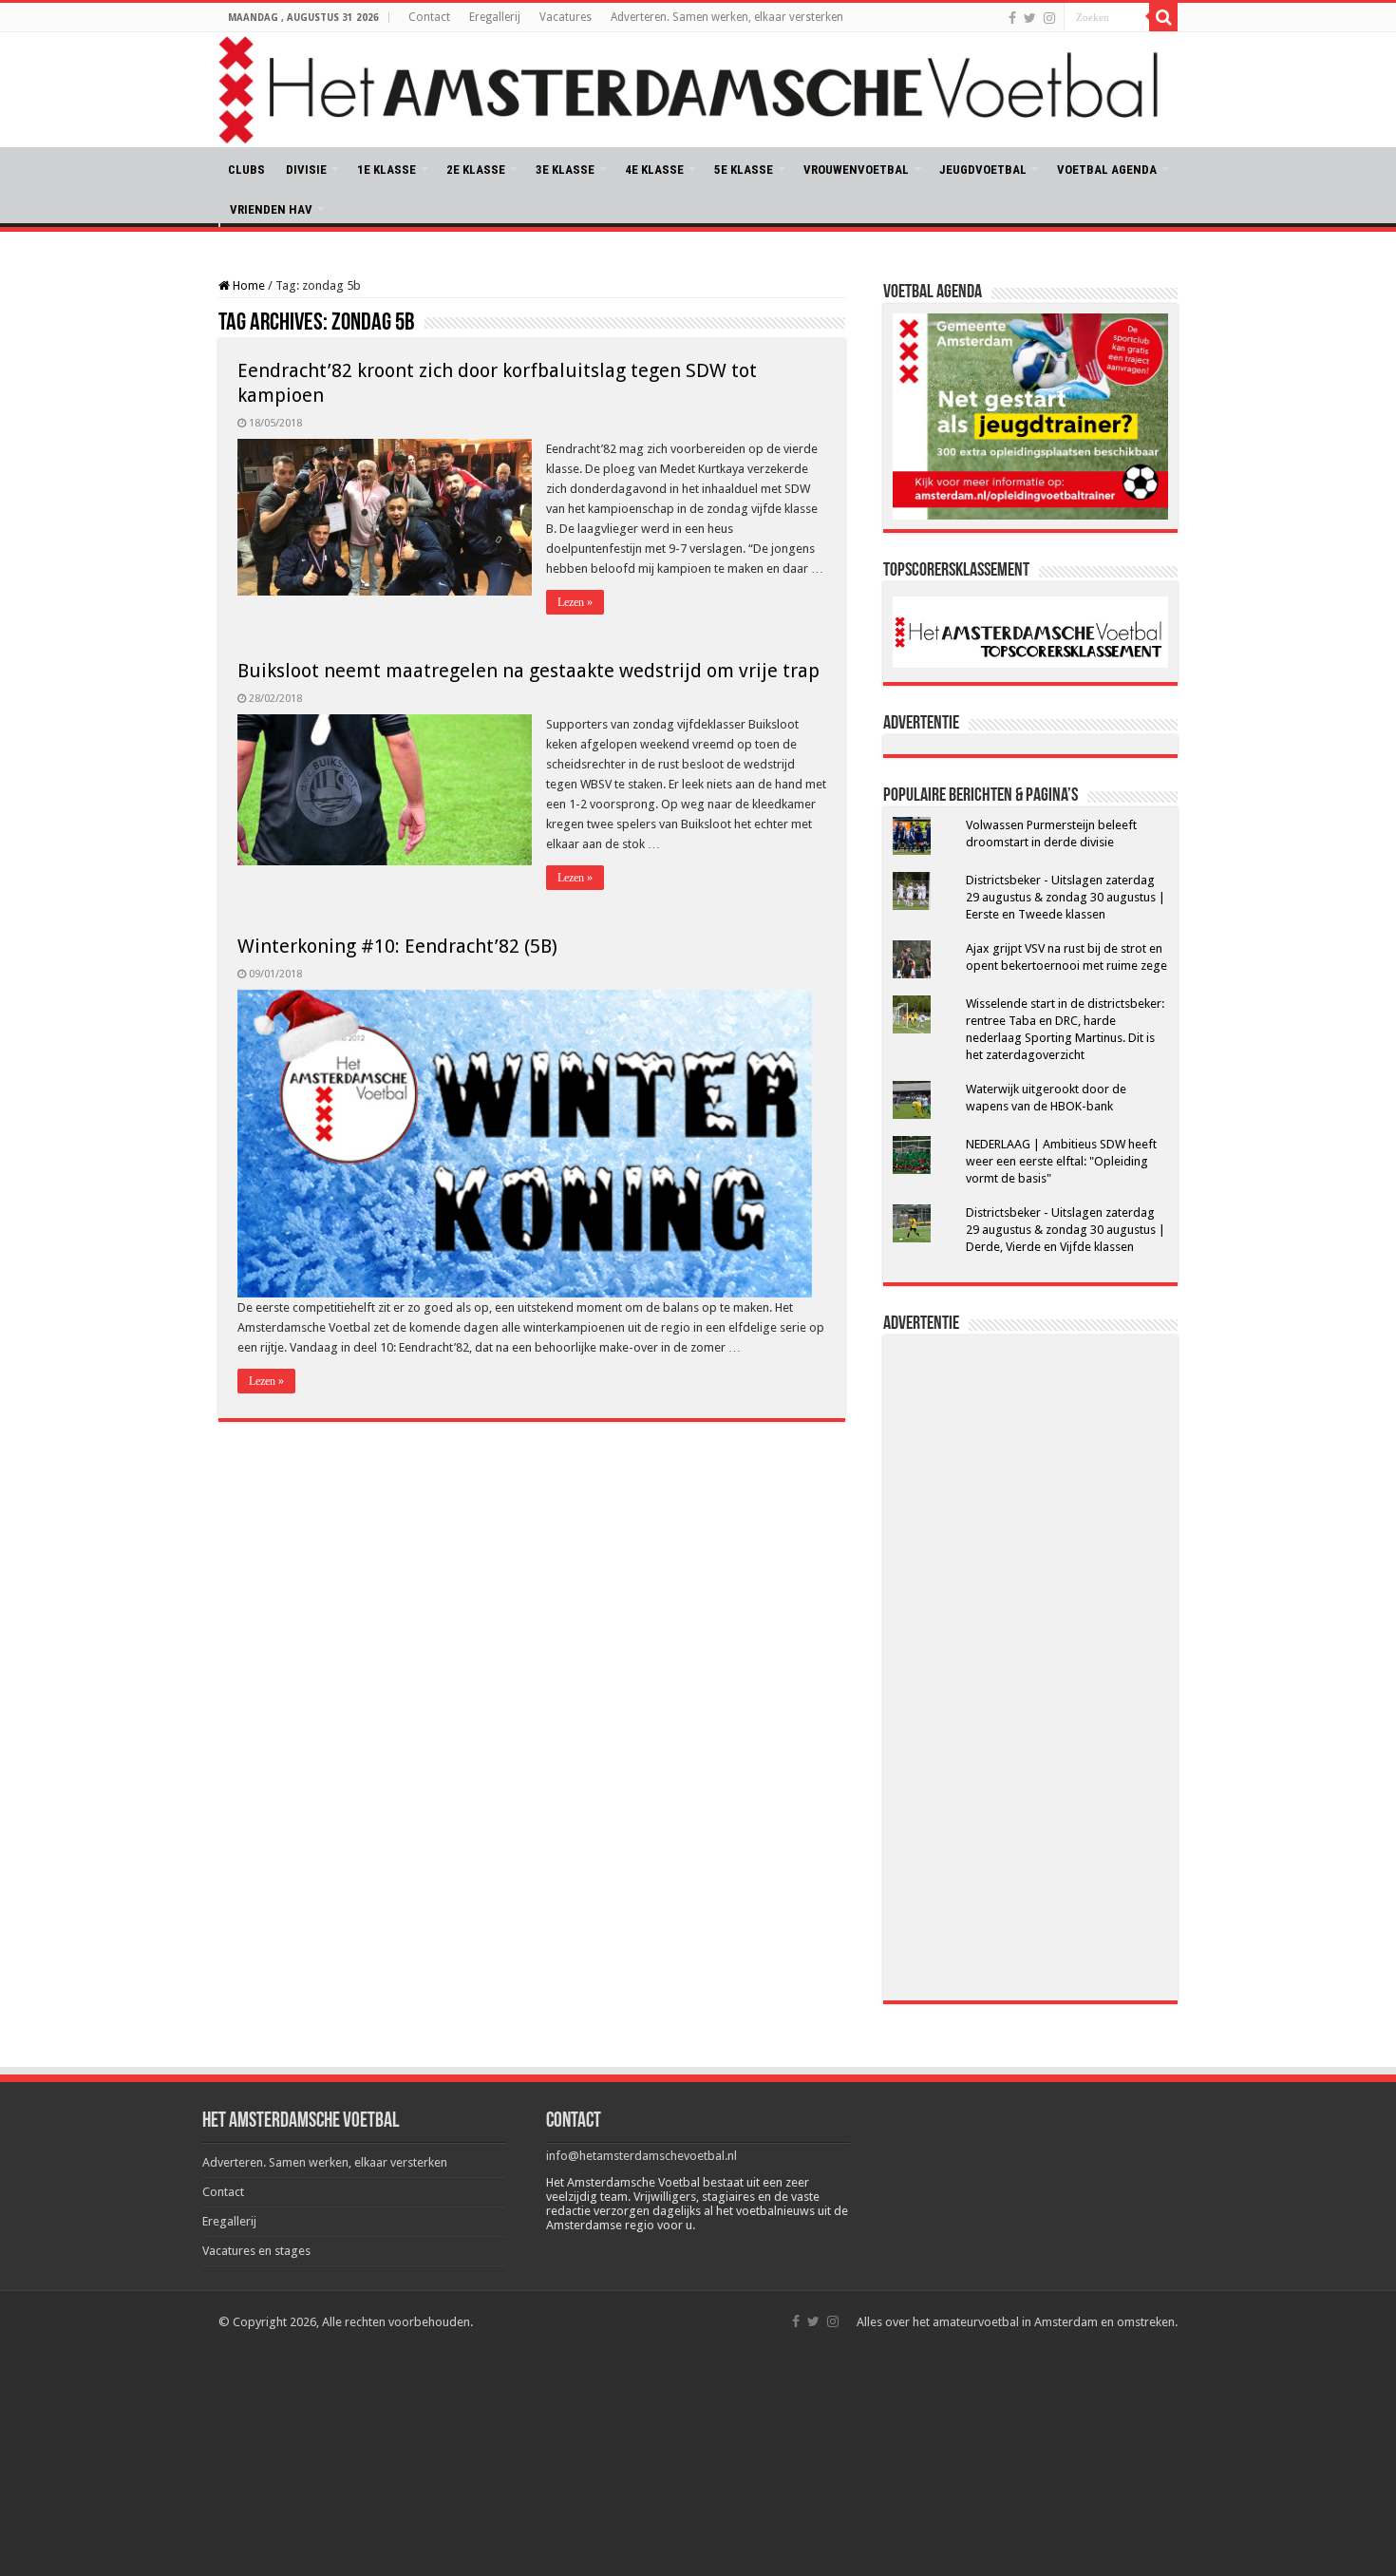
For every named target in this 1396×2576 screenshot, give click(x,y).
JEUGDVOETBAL (983, 170)
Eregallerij (495, 17)
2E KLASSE (476, 170)
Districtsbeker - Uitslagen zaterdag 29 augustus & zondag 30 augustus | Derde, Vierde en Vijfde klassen (1066, 1230)
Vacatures (566, 17)
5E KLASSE (744, 170)
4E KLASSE (654, 170)
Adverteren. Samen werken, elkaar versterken (727, 17)
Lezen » (575, 602)
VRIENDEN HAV (271, 209)
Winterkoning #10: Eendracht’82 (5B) (397, 946)
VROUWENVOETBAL (856, 170)
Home (247, 285)
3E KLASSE (565, 170)
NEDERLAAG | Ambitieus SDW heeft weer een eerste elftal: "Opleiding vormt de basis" (1061, 1161)
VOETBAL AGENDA (1107, 170)
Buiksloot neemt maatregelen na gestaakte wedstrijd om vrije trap (528, 671)
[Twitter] (1030, 18)
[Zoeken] (1163, 17)
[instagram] (1049, 18)
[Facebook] (1012, 18)
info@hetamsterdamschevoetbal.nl (641, 2156)
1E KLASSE (387, 170)
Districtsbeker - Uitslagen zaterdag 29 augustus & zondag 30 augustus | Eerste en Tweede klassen (1066, 897)
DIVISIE (306, 170)
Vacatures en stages (256, 2251)
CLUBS (246, 170)
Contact (429, 17)
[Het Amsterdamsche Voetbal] (698, 90)
